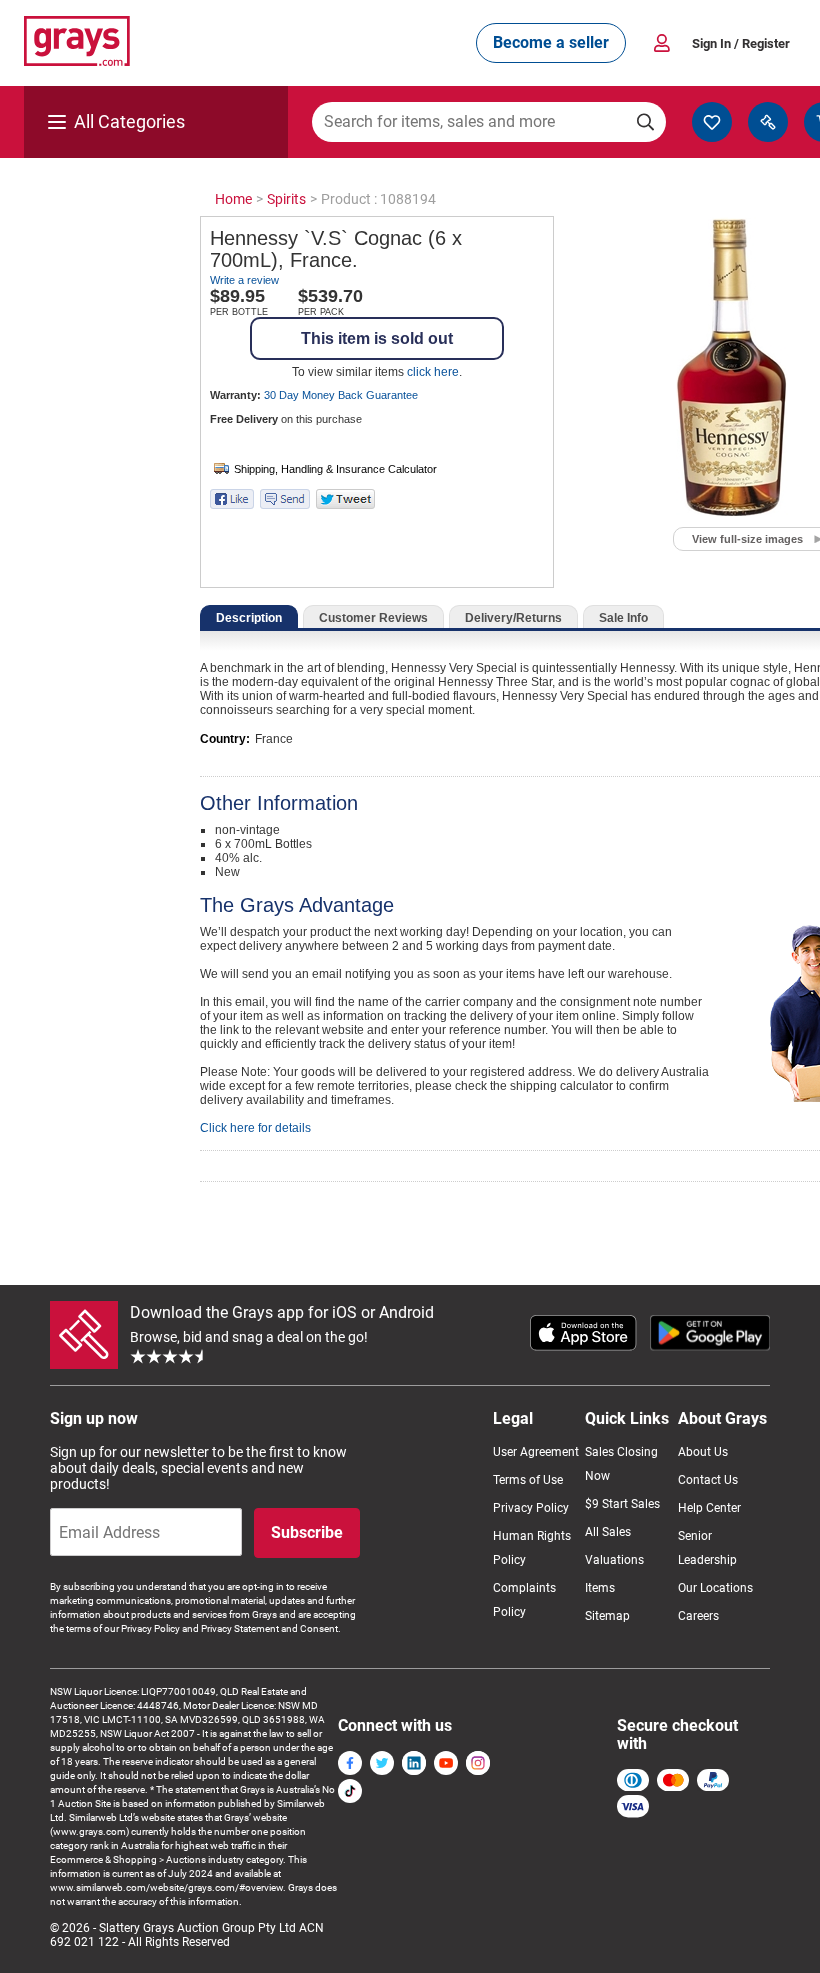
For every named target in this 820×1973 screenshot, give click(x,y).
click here (433, 372)
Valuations (614, 1560)
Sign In (741, 43)
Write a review (244, 280)
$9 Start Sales (622, 1504)
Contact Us (708, 1480)
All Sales (608, 1532)
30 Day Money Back (341, 395)
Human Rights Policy (532, 1548)
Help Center (709, 1508)
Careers (698, 1616)
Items (600, 1588)
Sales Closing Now (621, 1464)
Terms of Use (528, 1480)
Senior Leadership (707, 1548)
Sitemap (607, 1616)
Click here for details (255, 1128)
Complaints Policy (524, 1600)
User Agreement (536, 1452)
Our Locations (715, 1588)
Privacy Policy (531, 1508)
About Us (703, 1452)
